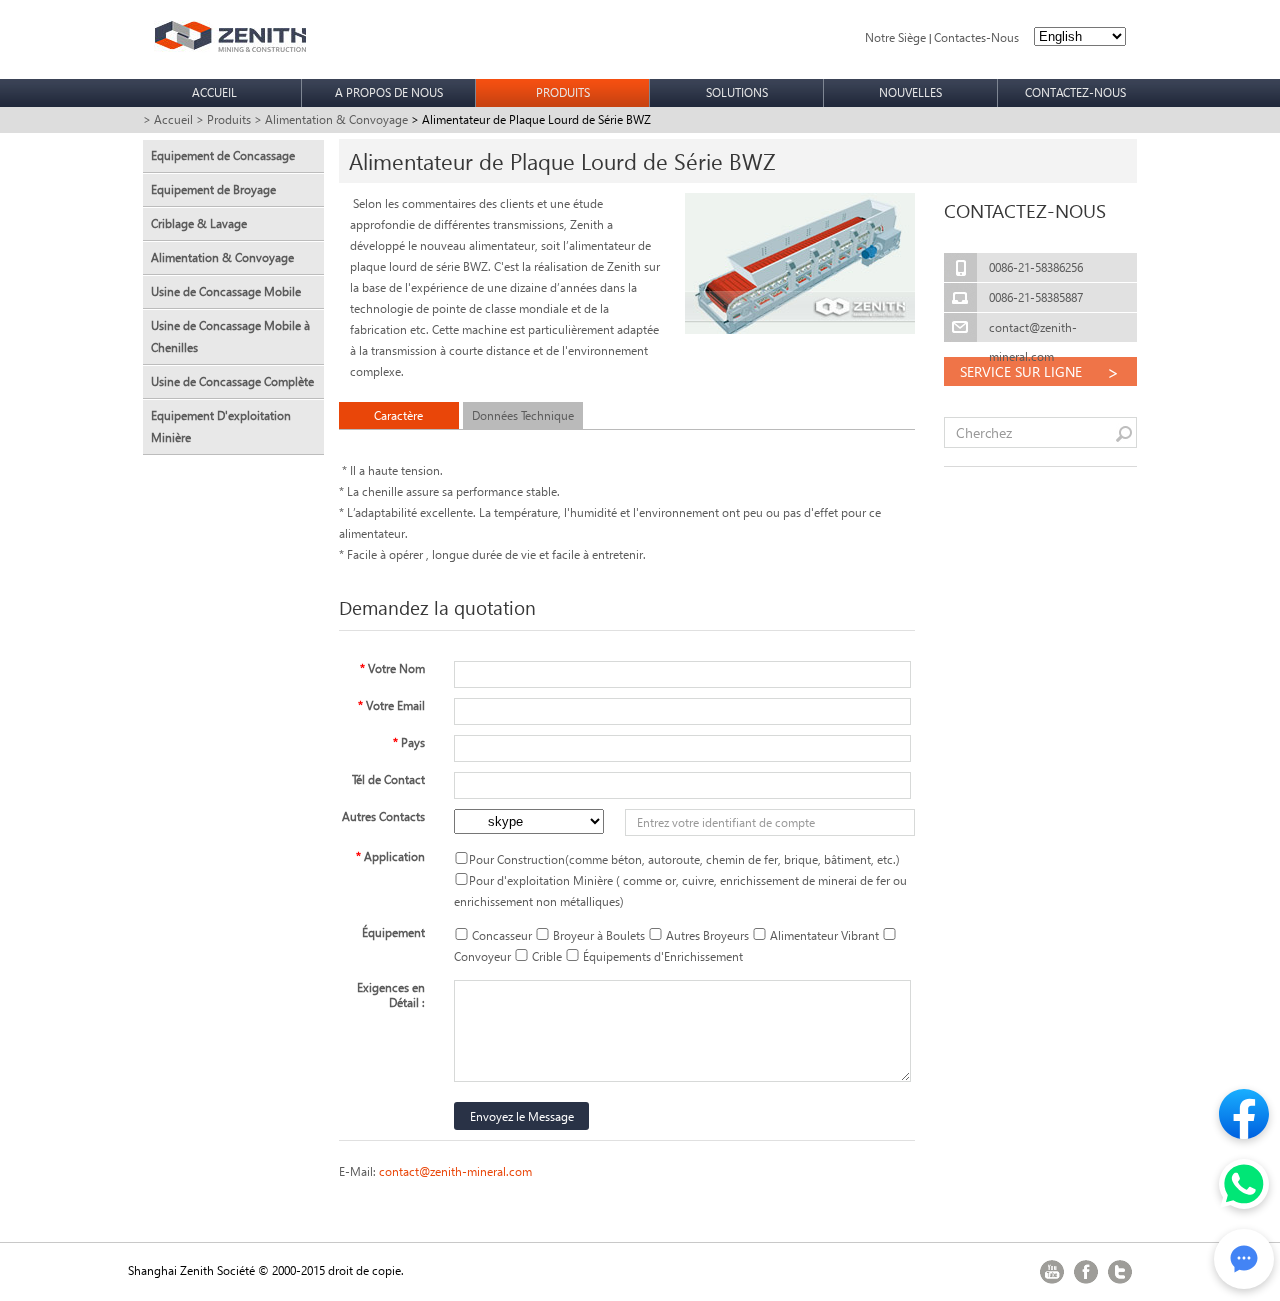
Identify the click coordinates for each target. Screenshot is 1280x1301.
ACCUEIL (214, 92)
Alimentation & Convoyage (222, 257)
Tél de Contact (388, 779)
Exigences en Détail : (391, 995)
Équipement (393, 932)
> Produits (223, 119)
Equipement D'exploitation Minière (221, 426)
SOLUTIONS (737, 92)
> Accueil (168, 119)
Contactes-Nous (976, 37)
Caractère (398, 415)
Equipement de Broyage (213, 189)
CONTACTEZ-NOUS (1075, 92)
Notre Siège (895, 37)
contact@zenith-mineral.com (455, 1171)
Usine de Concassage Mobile (226, 291)
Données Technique (523, 415)
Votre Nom (392, 668)
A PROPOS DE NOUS (389, 92)
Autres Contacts (383, 816)
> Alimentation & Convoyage (331, 119)
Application (390, 856)
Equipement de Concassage (223, 155)
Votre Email (391, 705)
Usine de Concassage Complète (232, 381)
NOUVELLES (910, 92)
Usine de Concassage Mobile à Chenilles (230, 336)
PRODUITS (563, 92)
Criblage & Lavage (199, 223)
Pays (409, 742)
